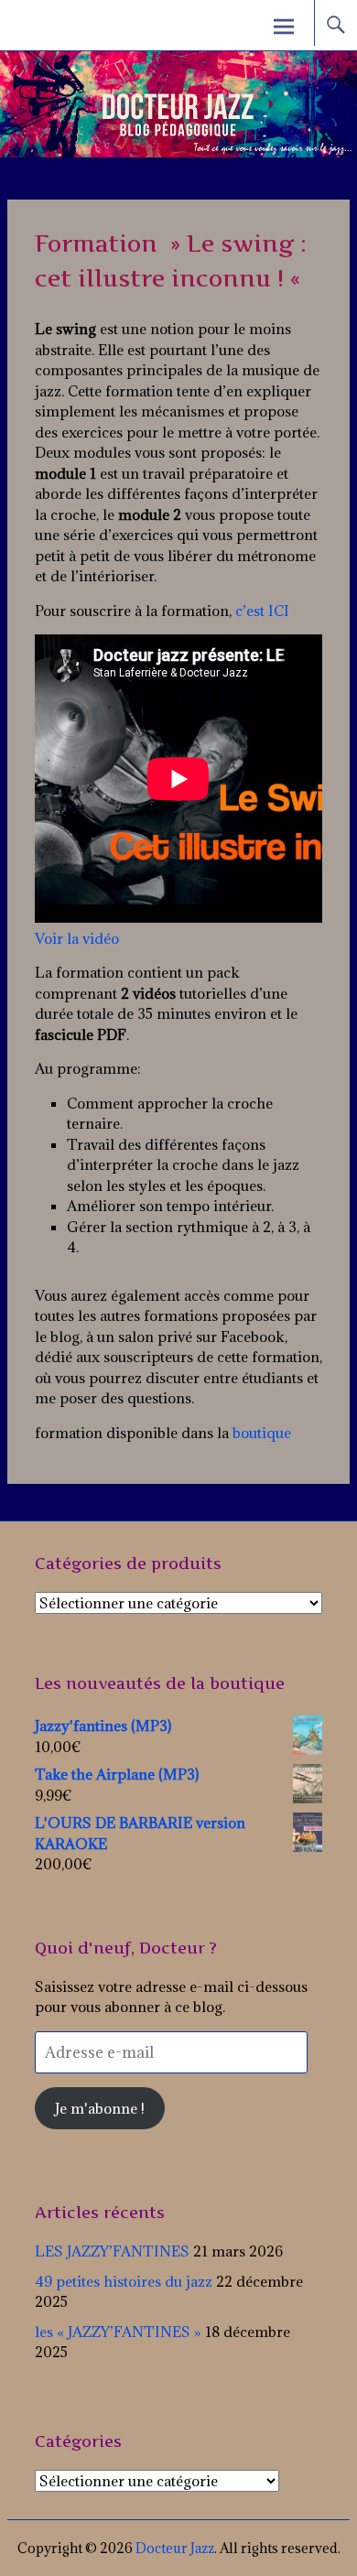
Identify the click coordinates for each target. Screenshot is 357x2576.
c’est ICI (262, 611)
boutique (262, 1433)
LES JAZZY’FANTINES (112, 2251)
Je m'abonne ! (100, 2108)
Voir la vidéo (77, 938)
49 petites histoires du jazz (124, 2281)
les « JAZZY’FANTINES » (118, 2332)
